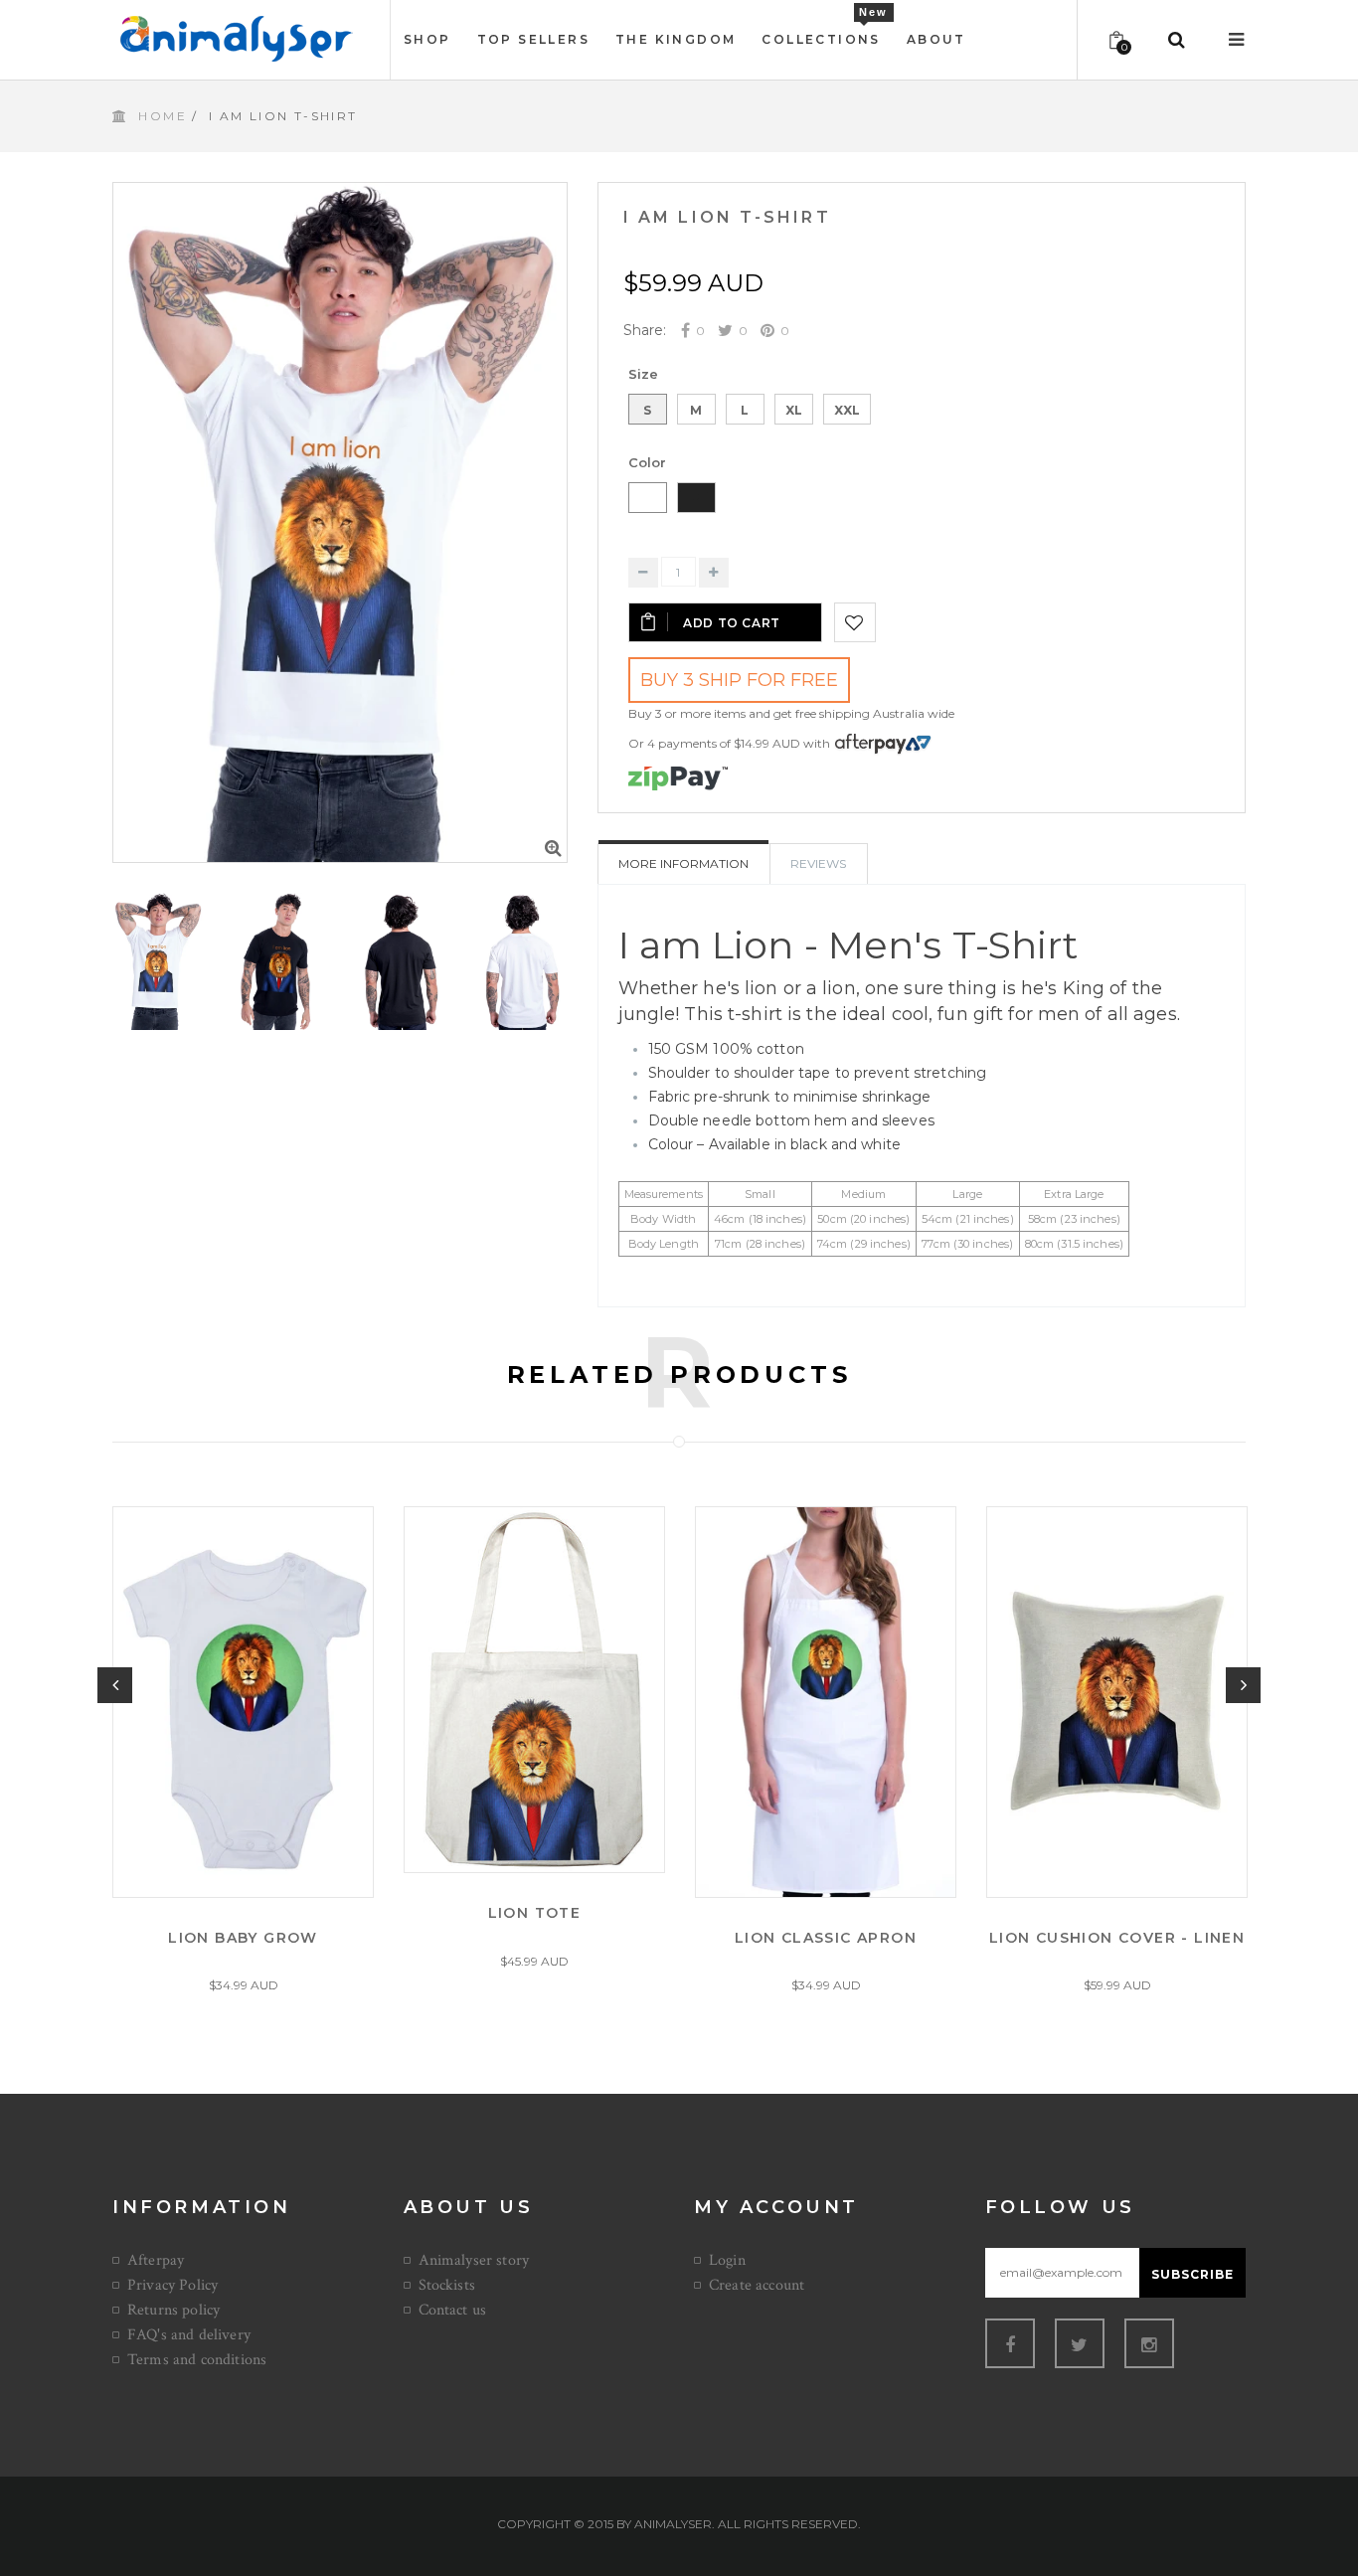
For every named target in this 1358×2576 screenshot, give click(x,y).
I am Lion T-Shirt (727, 217)
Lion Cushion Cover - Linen (1117, 1937)
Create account (757, 2285)
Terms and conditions (197, 2360)
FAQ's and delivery (189, 2335)
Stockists (447, 2285)
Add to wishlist (855, 622)
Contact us (453, 2310)
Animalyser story (474, 2260)
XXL (847, 410)
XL (794, 410)
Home (163, 116)
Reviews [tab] (818, 863)
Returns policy (173, 2310)
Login (727, 2260)
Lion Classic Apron (826, 1937)
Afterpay (156, 2260)
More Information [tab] (683, 863)
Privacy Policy (172, 2285)
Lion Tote (535, 1913)
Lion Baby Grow (243, 1937)
